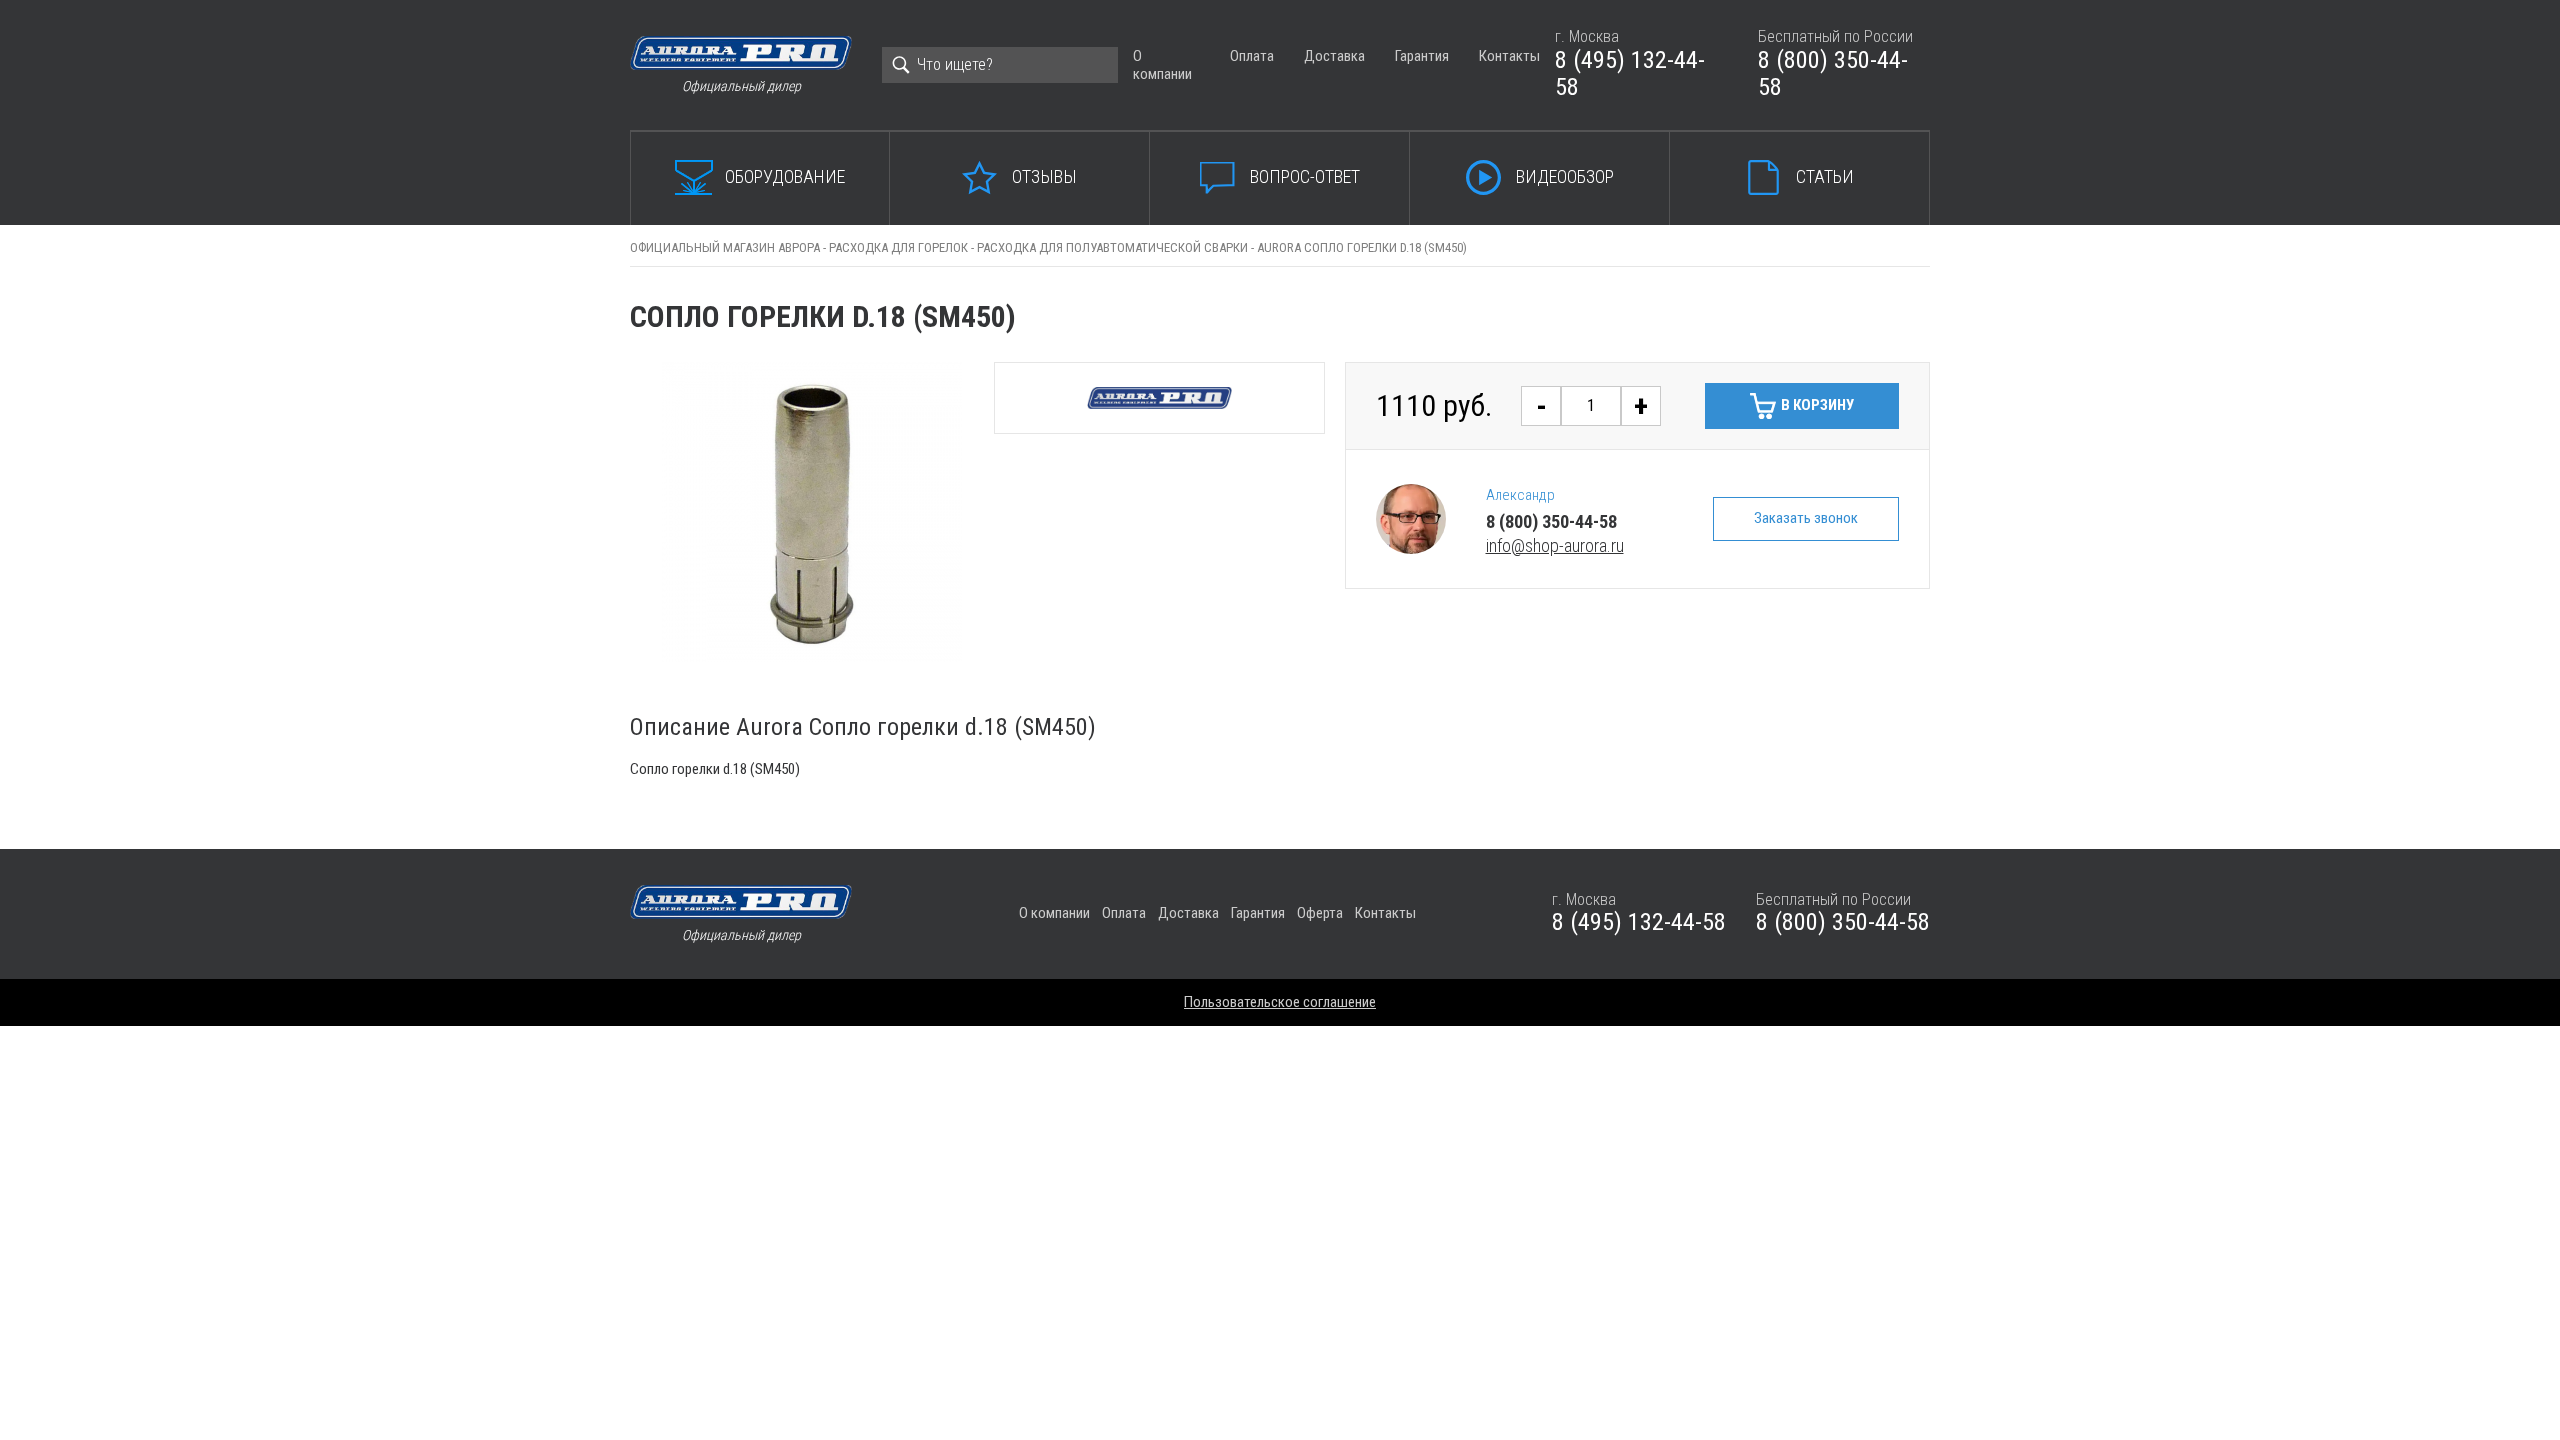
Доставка (1334, 56)
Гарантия (1422, 56)
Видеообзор (1565, 176)
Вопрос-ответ (1305, 176)
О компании (1162, 64)
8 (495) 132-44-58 (1630, 74)
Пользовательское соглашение (1280, 1002)
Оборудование (785, 176)
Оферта (1320, 913)
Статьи (1825, 176)
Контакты (1509, 56)
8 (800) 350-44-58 (1833, 74)
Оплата (1252, 56)
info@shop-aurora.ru (1555, 545)
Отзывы (1044, 176)
